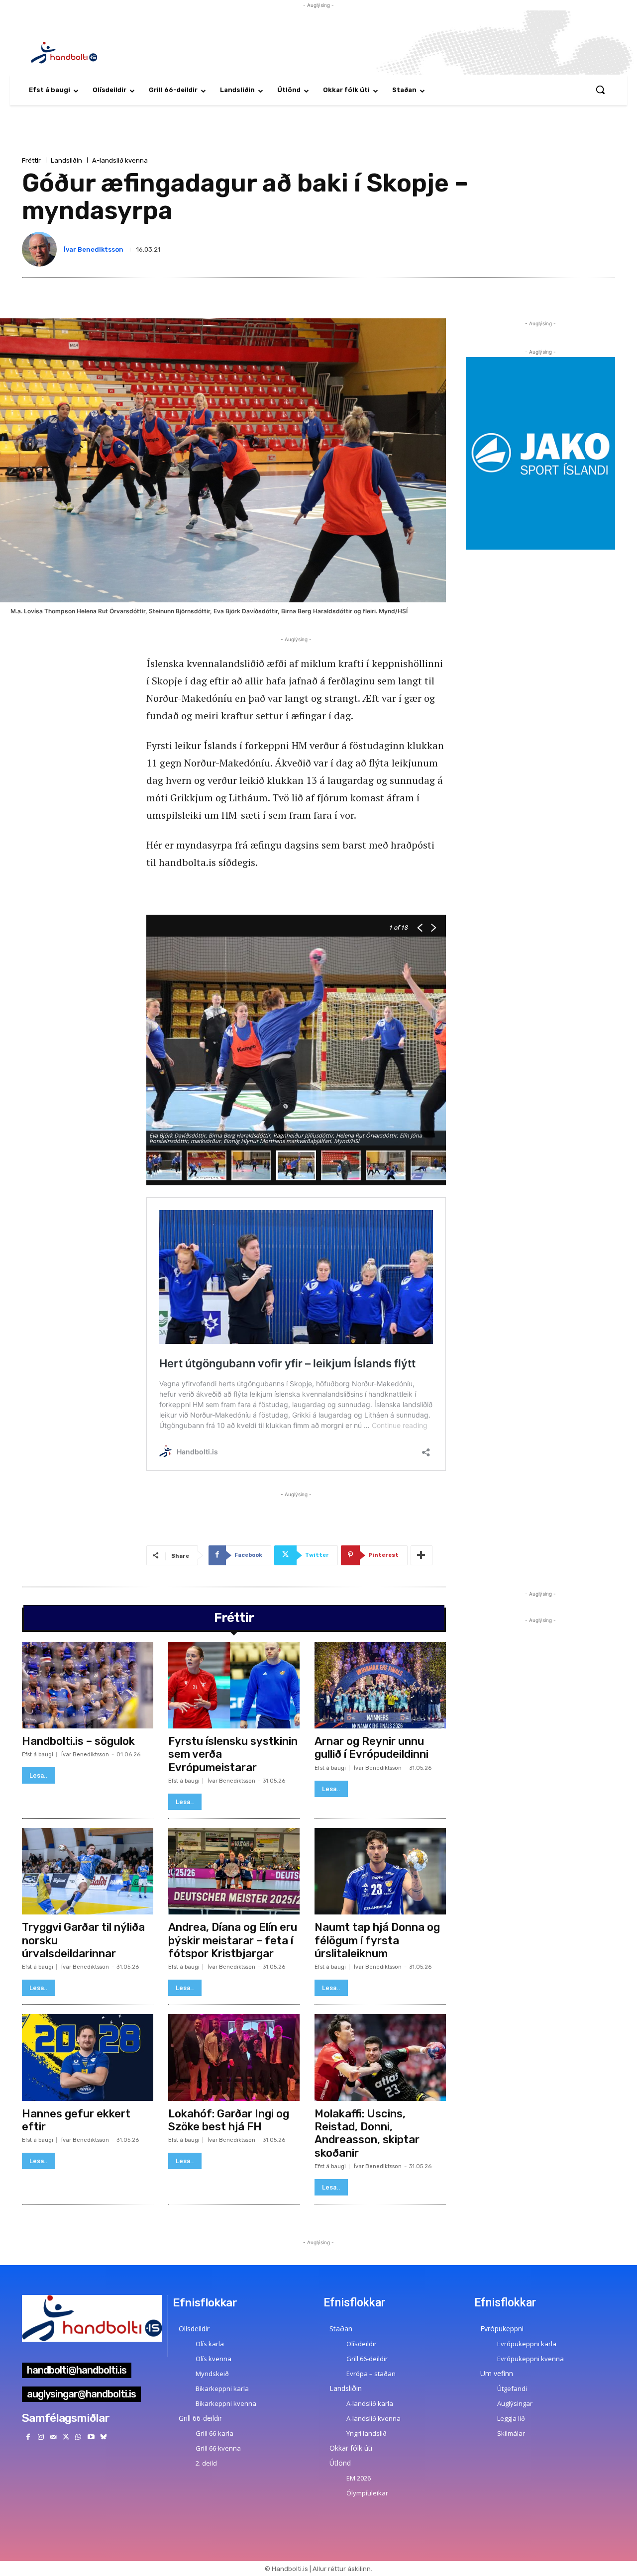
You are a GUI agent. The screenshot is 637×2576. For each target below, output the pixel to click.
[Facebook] (28, 2437)
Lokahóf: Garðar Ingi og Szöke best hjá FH (229, 2120)
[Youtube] (91, 2437)
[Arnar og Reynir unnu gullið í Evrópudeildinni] (380, 1685)
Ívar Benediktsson (94, 249)
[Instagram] (41, 2437)
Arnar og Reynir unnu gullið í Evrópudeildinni (372, 1748)
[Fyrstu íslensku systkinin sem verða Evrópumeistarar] (234, 1685)
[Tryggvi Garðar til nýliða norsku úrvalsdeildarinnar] (88, 1871)
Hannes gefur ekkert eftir (76, 2120)
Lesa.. (39, 1775)
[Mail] (53, 2437)
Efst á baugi (38, 1755)
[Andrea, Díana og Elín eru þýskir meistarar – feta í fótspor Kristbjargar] (234, 1871)
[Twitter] (66, 2437)
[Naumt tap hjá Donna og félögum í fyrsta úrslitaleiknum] (380, 1871)
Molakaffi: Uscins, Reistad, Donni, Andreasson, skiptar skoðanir (367, 2133)
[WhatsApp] (78, 2437)
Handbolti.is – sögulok (78, 1741)
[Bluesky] (103, 2437)
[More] (422, 1555)
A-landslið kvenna (120, 160)
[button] (600, 90)
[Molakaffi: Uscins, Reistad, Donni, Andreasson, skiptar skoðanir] (380, 2057)
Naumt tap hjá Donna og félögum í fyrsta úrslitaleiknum (377, 1940)
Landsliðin (66, 160)
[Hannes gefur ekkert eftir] (88, 2057)
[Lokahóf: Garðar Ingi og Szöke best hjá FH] (234, 2057)
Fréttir (31, 160)
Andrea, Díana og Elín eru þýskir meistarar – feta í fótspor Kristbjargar (233, 1940)
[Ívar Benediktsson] (41, 249)
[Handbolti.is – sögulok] (88, 1685)
